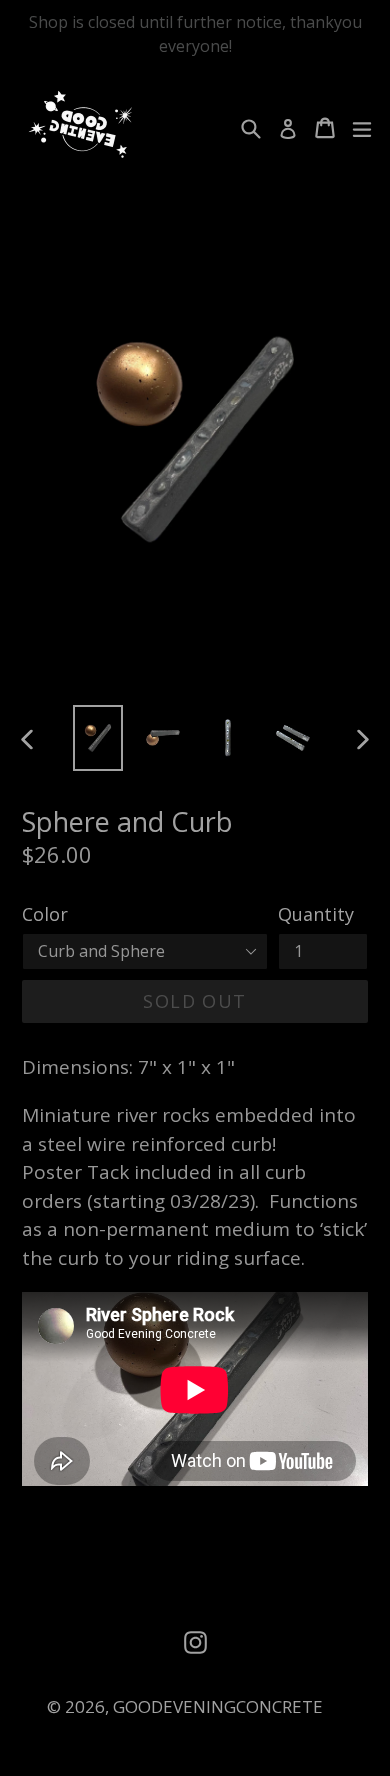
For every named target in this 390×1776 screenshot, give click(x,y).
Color (45, 914)
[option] (97, 737)
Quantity (316, 914)
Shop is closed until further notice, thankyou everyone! (195, 34)
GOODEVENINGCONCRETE (218, 1706)
